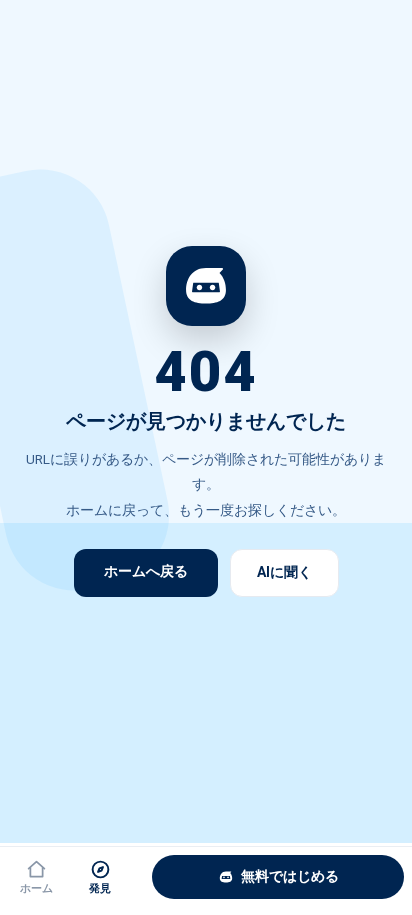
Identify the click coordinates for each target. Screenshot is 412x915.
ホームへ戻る (146, 571)
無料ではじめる (290, 876)
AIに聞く (284, 572)
